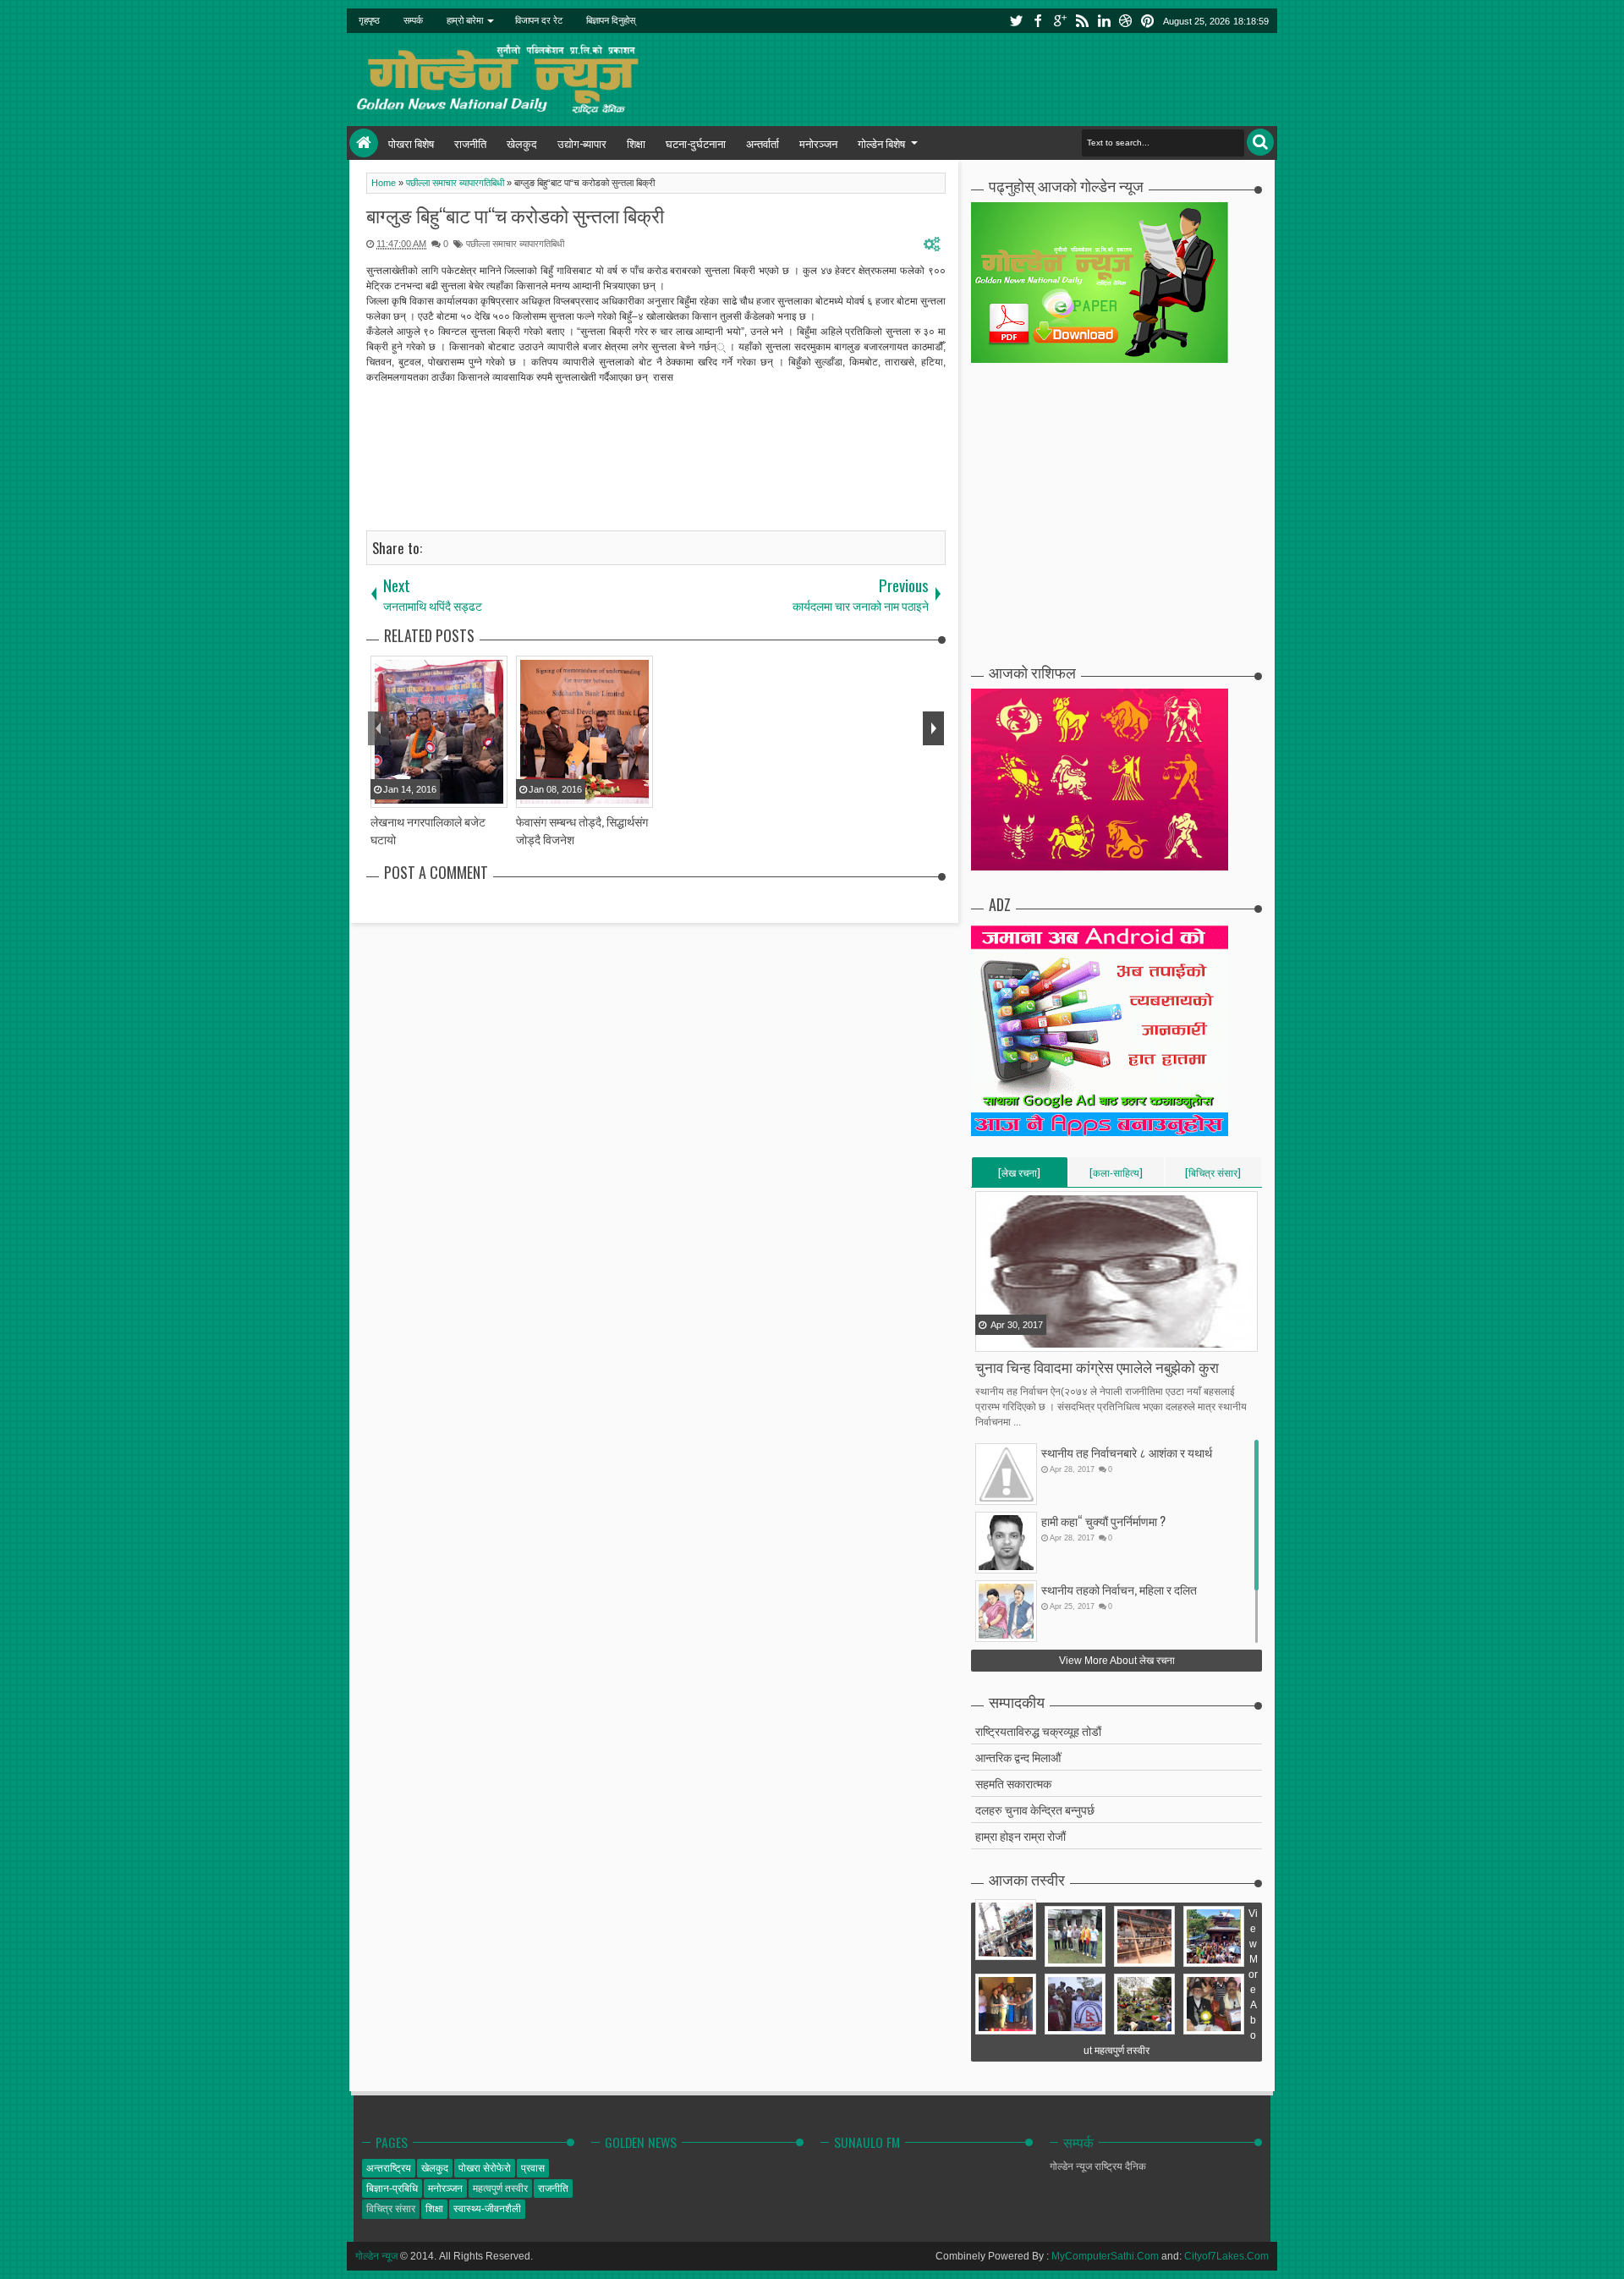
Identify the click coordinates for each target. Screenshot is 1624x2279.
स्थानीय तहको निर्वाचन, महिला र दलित (1119, 1589)
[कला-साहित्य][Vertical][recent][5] (1116, 1176)
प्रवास (533, 2168)
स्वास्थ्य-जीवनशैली (487, 2209)
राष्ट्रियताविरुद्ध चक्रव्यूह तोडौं (1038, 1730)
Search (1260, 142)
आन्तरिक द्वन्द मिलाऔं (1018, 1757)
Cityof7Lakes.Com (1226, 2256)
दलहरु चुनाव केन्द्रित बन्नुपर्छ (1035, 1809)
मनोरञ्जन (818, 143)
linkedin (1104, 21)
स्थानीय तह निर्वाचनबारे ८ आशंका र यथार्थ (1127, 1452)
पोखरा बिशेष (411, 143)
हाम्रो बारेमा (465, 20)
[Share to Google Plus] (1032, 1337)
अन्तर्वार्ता (763, 143)
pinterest (1148, 21)
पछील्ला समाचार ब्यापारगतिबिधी (515, 244)
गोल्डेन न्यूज (376, 2256)
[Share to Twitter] (1011, 1337)
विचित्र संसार (391, 2209)
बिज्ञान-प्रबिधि (392, 2188)
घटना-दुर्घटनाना (696, 143)
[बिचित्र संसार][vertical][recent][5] (1213, 1176)
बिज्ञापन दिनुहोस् (611, 20)
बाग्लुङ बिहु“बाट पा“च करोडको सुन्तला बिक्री (515, 215)
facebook (1038, 21)
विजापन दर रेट (539, 20)
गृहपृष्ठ (369, 20)
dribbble (1126, 21)
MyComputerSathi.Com (1105, 2256)
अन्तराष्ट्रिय (389, 2168)
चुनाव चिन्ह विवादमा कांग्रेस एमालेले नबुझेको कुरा (1097, 1367)
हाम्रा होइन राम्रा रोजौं (1020, 1835)
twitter (1016, 21)
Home (364, 143)
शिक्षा (636, 143)
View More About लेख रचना (1117, 1661)
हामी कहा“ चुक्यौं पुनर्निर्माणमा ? (1103, 1521)
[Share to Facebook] (990, 1337)
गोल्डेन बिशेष (881, 143)
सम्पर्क (413, 20)
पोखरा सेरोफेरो (485, 2168)
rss (1082, 21)
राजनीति (470, 143)
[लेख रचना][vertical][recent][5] (1019, 1176)
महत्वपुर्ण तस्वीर (500, 2188)
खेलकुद (522, 143)
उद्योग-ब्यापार (582, 143)
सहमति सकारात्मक (1013, 1783)
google (1060, 21)
